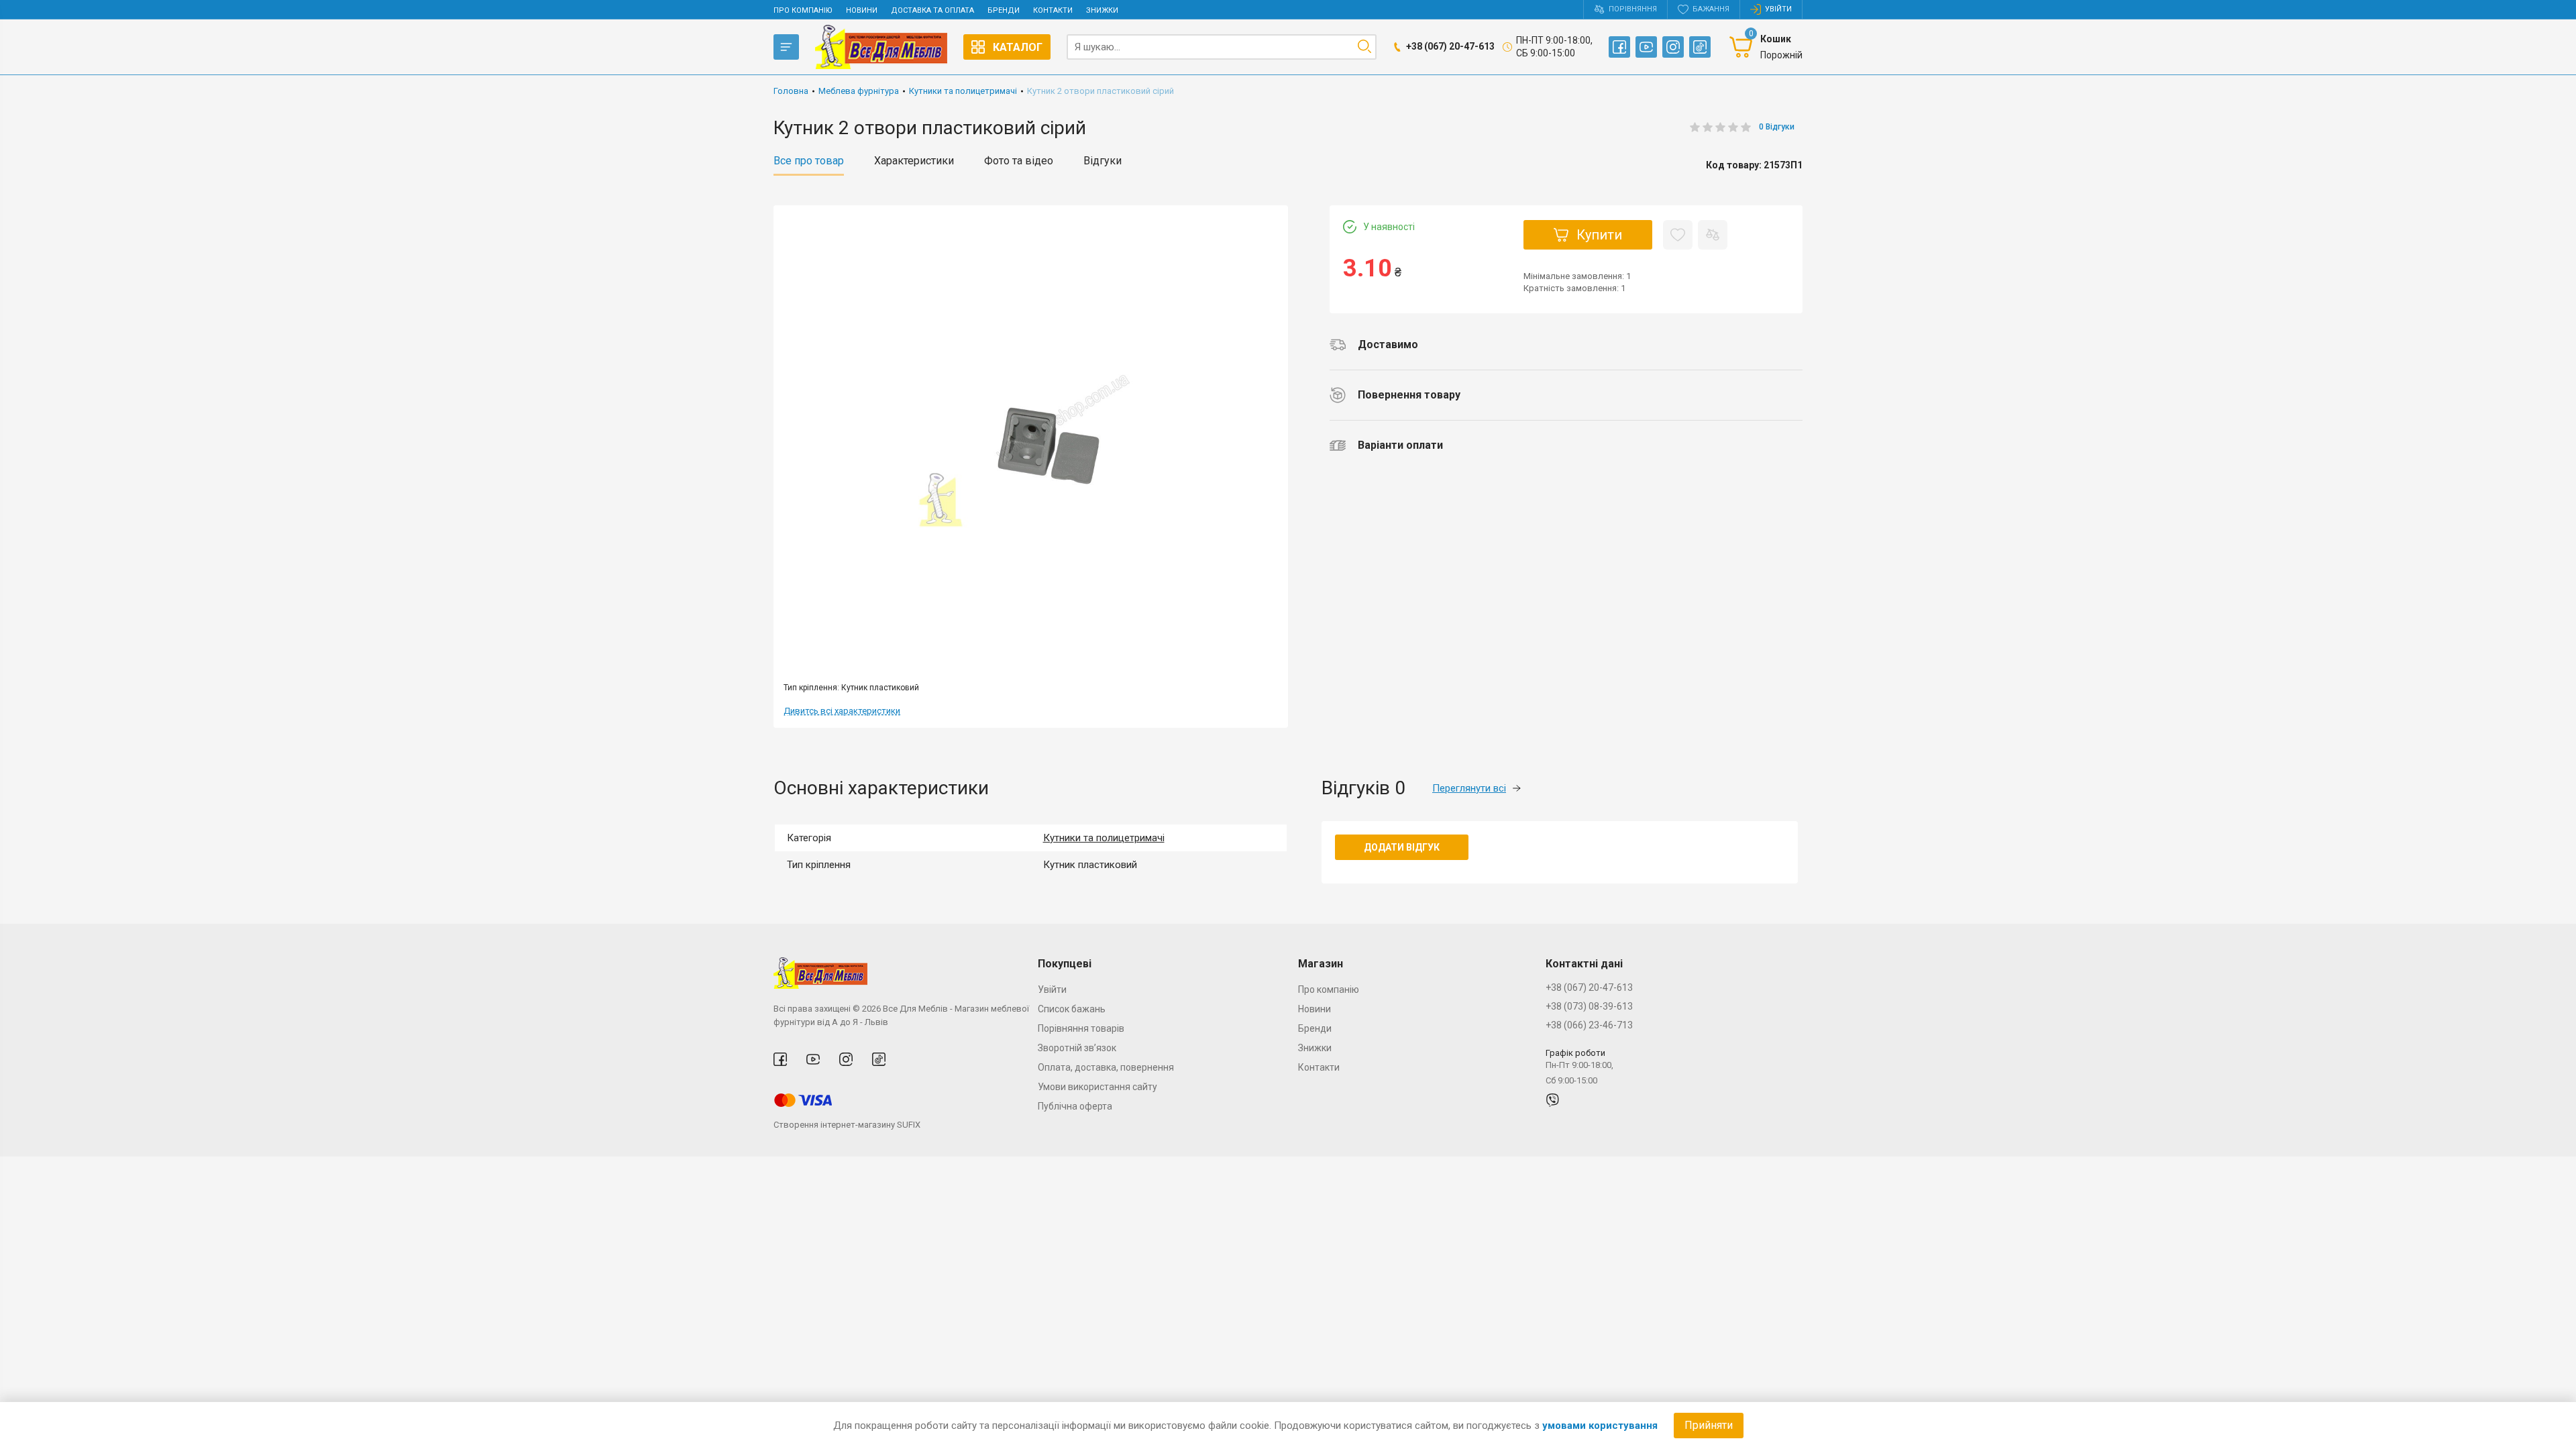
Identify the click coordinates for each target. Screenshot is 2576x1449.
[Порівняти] (1713, 235)
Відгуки (1103, 161)
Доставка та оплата (932, 10)
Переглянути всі (1469, 788)
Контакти (1053, 10)
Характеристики (914, 161)
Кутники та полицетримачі (1104, 838)
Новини (862, 10)
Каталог (1018, 47)
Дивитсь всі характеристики (842, 711)
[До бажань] (1678, 235)
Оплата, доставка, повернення (1106, 1067)
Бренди (1004, 10)
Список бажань (1072, 1009)
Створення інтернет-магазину (834, 1125)
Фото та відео (1019, 161)
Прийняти (1709, 1425)
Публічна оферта (1075, 1106)
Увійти (1052, 989)
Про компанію (803, 10)
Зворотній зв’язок (1077, 1048)
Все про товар (809, 161)
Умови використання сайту (1097, 1087)
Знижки (1102, 10)
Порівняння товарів (1081, 1028)
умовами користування (1600, 1426)
